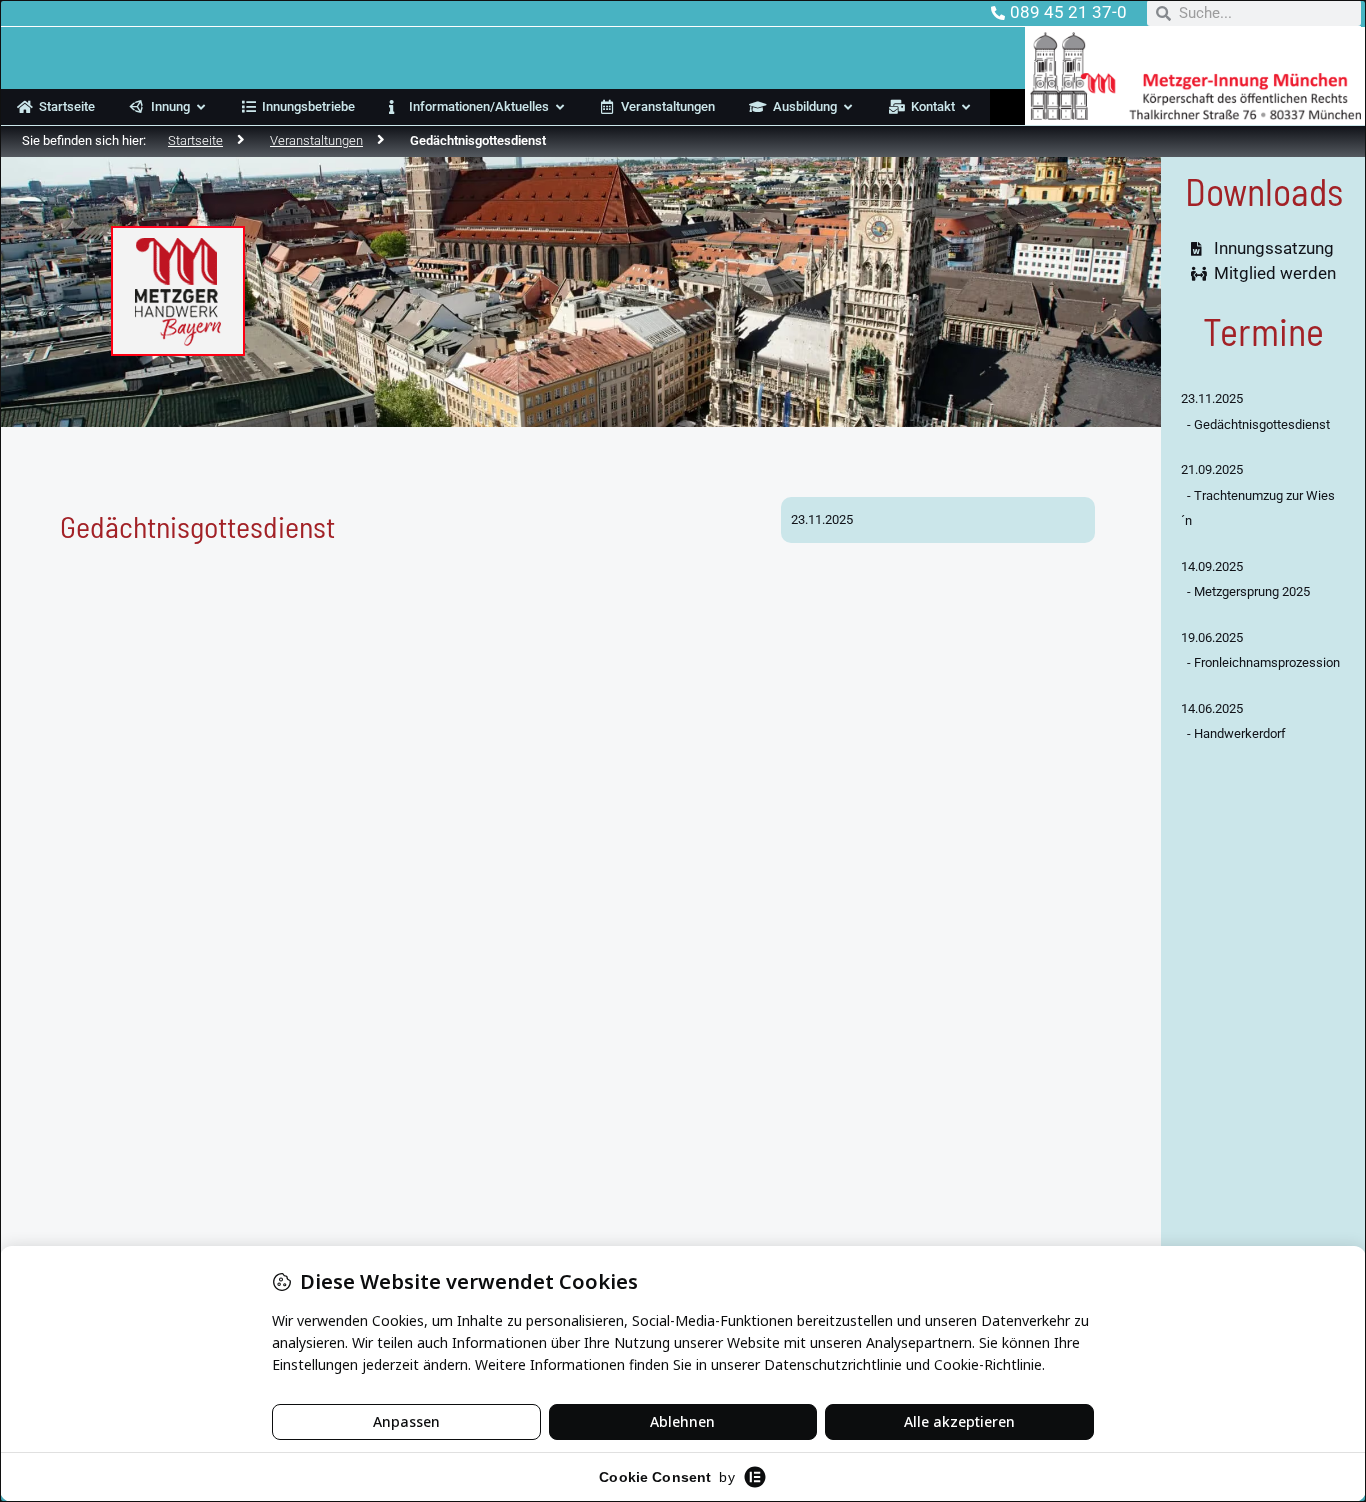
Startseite (195, 140)
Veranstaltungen (316, 140)
